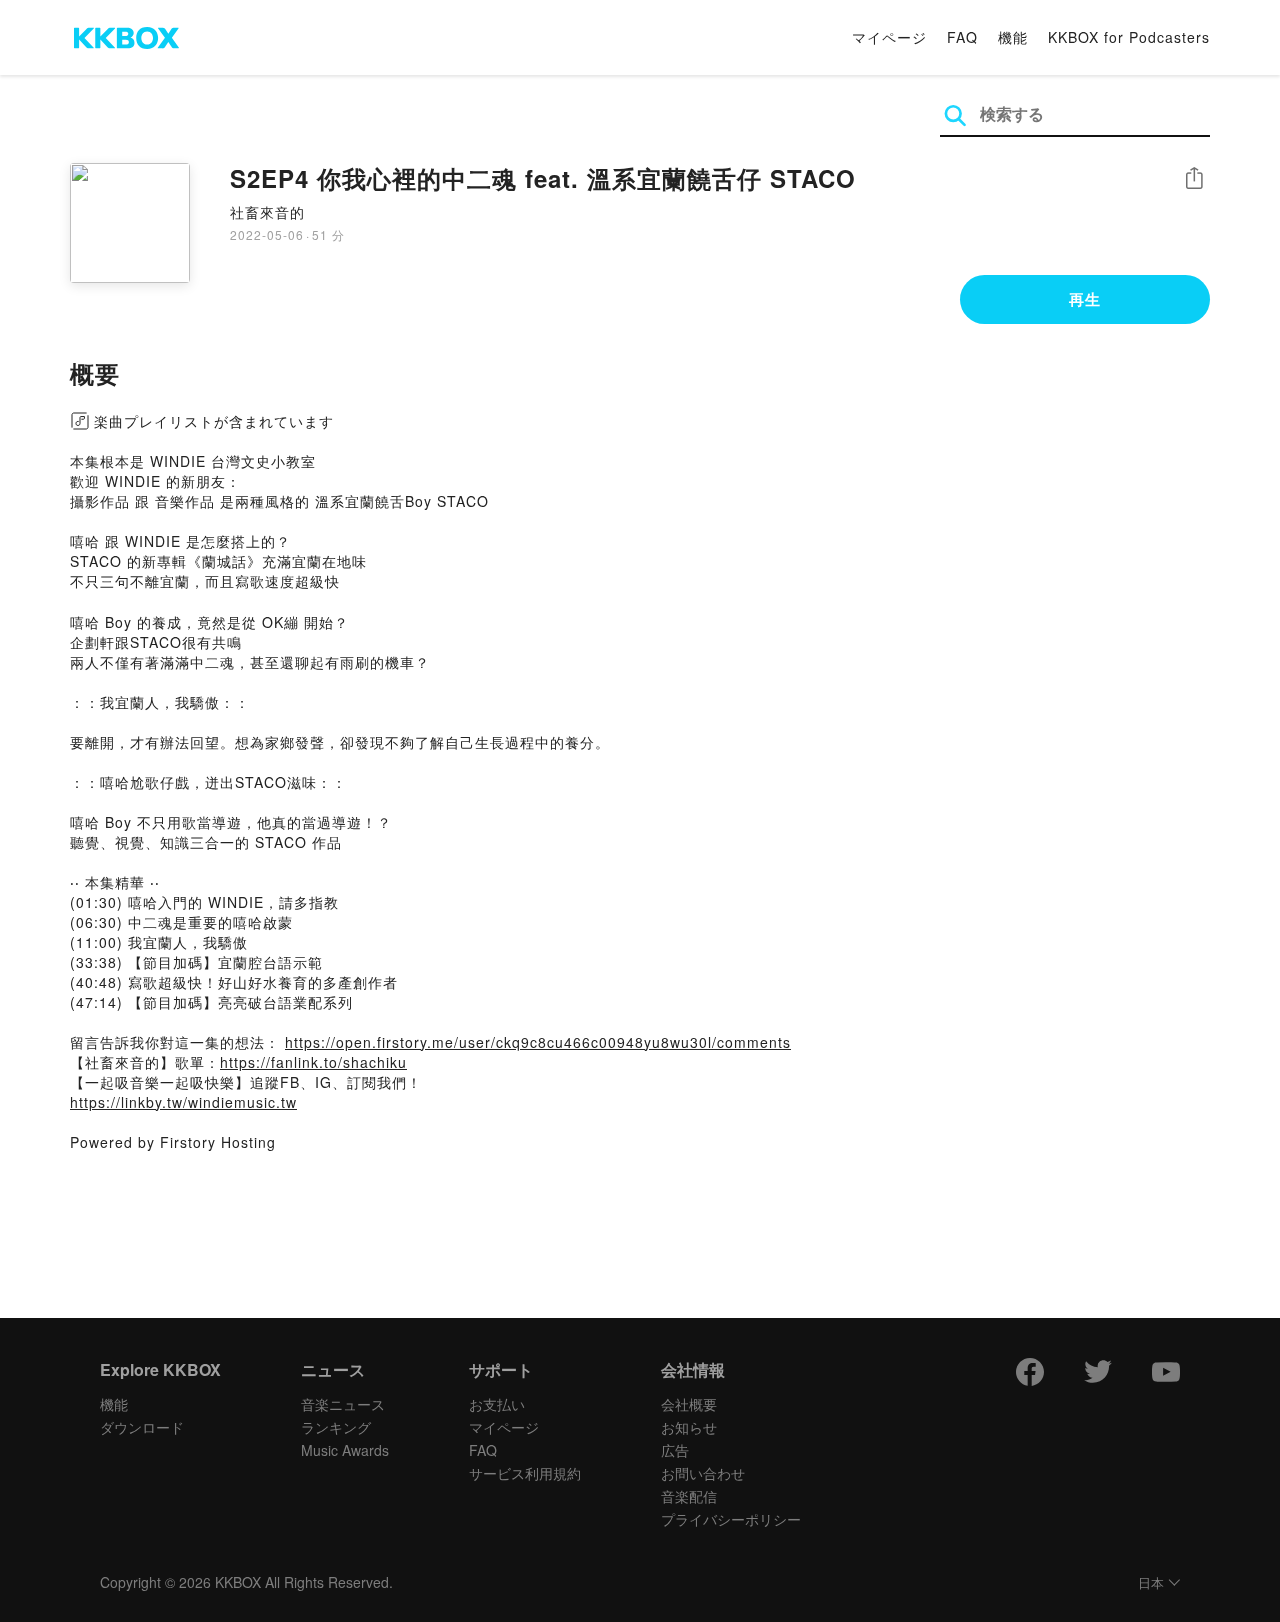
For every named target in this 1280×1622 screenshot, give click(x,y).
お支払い (497, 1404)
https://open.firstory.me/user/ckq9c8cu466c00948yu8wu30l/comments (538, 1042)
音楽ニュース (343, 1404)
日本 (1151, 1583)
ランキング (336, 1427)
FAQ (962, 37)
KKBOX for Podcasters (1129, 37)
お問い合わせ (703, 1473)
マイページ (889, 37)
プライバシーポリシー (731, 1519)
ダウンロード (142, 1427)
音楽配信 (689, 1496)
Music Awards (345, 1450)
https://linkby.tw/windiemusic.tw (183, 1102)
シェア (1194, 178)
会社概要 (689, 1404)
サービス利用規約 (525, 1473)
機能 (1013, 37)
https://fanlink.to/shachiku (313, 1062)
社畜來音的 (267, 212)
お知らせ (689, 1427)
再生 (1085, 299)
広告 (675, 1450)
